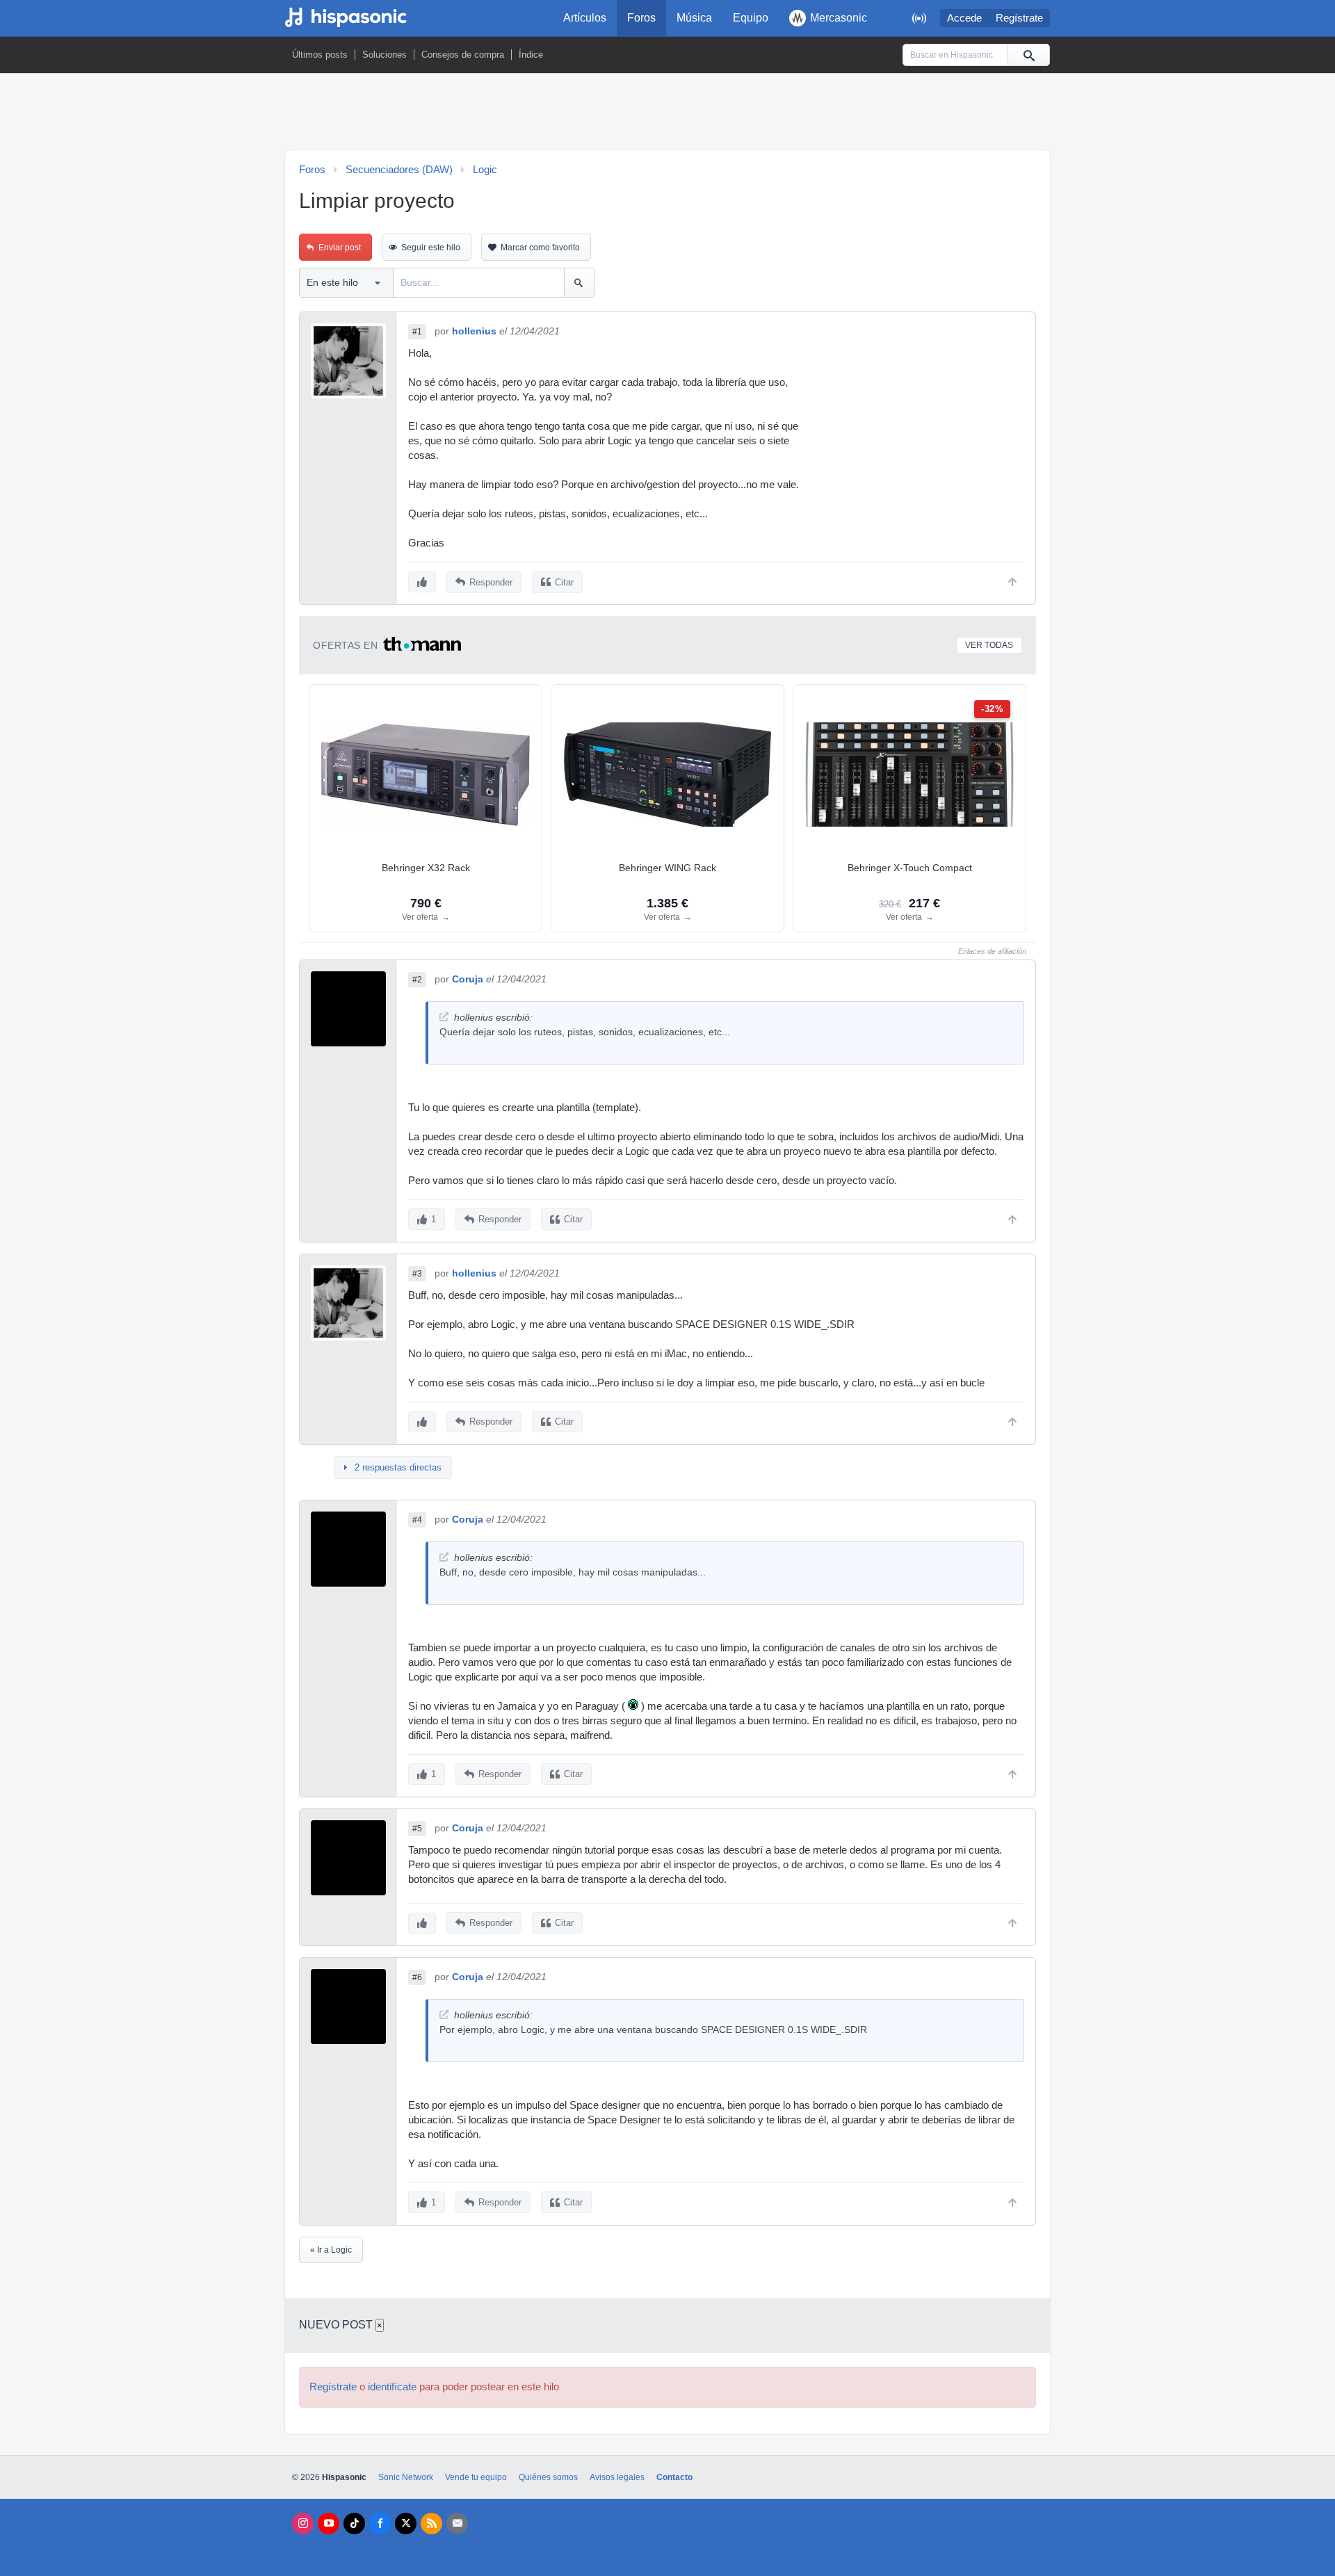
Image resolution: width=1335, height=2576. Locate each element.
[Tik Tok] (354, 2524)
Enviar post (340, 248)
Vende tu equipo (476, 2477)
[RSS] (431, 2524)
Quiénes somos (548, 2477)
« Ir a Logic (331, 2250)
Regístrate (1019, 18)
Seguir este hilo (431, 248)
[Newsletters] (457, 2524)
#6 (417, 1977)
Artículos (585, 18)
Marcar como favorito (540, 248)
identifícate (392, 2387)
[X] (406, 2524)
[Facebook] (380, 2524)
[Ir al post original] (444, 1017)
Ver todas (989, 645)
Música (694, 18)
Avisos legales (617, 2477)
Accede (964, 18)
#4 (417, 1520)
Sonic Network (406, 2477)
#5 (417, 1829)
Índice (531, 55)
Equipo (751, 18)
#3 (417, 1274)
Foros (641, 18)
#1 (417, 332)
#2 (417, 980)
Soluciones (385, 55)
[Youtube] (329, 2524)
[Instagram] (303, 2524)
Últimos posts (320, 55)
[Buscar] (1028, 55)
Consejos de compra (463, 55)
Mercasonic (839, 18)
